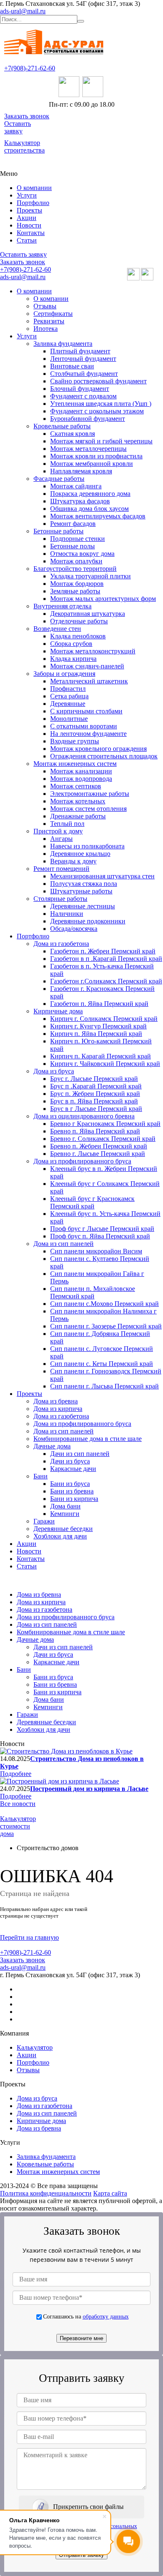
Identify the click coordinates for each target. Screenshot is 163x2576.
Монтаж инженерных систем (75, 764)
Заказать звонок (27, 116)
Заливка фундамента (63, 344)
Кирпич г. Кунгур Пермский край (98, 1026)
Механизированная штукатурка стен (102, 876)
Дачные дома (52, 1446)
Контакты (31, 233)
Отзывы (45, 306)
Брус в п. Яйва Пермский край (94, 1101)
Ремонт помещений (61, 869)
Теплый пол (67, 824)
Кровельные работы (62, 426)
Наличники (67, 914)
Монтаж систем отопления (88, 809)
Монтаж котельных (78, 801)
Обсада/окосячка (74, 929)
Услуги (27, 195)
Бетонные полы (73, 546)
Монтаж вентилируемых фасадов (98, 516)
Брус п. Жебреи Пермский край (95, 1094)
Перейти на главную (29, 1937)
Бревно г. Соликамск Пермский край (103, 1139)
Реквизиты (49, 321)
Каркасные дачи (73, 1469)
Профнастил (68, 689)
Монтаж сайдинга (76, 486)
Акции (27, 218)
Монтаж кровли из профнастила (96, 456)
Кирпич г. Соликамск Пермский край (104, 1019)
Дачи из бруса (70, 1461)
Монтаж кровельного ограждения (98, 749)
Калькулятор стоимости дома (18, 1826)
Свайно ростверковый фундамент (98, 381)
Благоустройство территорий (75, 569)
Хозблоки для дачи (60, 1536)
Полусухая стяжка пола (84, 884)
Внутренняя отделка (62, 606)
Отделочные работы (79, 621)
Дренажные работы (78, 816)
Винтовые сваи (72, 366)
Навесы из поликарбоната (87, 846)
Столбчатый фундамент (84, 374)
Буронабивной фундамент (88, 419)
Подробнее (16, 1774)
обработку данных (106, 2316)
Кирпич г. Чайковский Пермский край (105, 1064)
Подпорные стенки (78, 539)
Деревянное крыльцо (80, 854)
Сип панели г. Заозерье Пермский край (106, 1326)
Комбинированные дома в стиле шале (88, 1439)
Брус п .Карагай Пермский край (96, 1086)
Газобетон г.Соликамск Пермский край (106, 981)
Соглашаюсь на (86, 2316)
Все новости (18, 1804)
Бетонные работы (59, 531)
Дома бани (65, 1506)
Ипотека (46, 329)
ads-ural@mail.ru (23, 11)
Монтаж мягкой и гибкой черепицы (101, 441)
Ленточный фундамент (83, 359)
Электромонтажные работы (90, 794)
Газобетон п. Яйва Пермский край (99, 1004)
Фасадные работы (59, 479)
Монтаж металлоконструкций (93, 651)
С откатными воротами (84, 726)
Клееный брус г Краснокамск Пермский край (92, 1202)
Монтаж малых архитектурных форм (103, 599)
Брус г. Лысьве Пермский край (94, 1079)
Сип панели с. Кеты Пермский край (102, 1364)
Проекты (29, 210)
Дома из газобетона (61, 944)
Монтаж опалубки (76, 561)
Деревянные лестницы (83, 906)
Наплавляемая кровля (81, 471)
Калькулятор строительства (24, 146)
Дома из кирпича (58, 1409)
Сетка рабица (69, 696)
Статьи (27, 240)
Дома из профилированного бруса (82, 1161)
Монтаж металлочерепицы (88, 449)
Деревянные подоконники (88, 921)
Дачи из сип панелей (80, 1454)
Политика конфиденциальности (46, 2193)
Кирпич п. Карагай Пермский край (101, 1056)
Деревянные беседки (63, 1529)
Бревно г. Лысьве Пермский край (98, 1154)
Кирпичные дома (58, 1011)
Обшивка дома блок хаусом (89, 509)
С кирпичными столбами (86, 711)
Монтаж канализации (81, 771)
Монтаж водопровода (81, 779)
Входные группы (75, 741)
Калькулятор (35, 2047)
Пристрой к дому (58, 831)
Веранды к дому (73, 861)
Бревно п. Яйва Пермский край (95, 1131)
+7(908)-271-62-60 (30, 68)
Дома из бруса (54, 1071)
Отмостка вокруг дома (82, 554)
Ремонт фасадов (73, 524)
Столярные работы (60, 899)
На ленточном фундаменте (88, 734)
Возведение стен (57, 629)
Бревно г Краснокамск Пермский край (105, 1124)
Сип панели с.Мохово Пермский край (104, 1304)
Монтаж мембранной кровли (92, 464)
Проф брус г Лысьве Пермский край (102, 1229)
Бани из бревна (72, 1491)
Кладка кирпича (73, 659)
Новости (29, 225)
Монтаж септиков (76, 786)
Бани (41, 1476)
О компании (34, 188)
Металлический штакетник (89, 681)
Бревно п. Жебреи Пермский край (99, 1146)
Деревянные (68, 704)
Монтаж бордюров (77, 584)
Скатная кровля (73, 434)
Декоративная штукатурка (88, 614)
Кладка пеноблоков (78, 636)
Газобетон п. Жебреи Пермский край (103, 951)
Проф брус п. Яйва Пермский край (100, 1236)
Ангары (61, 839)
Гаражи (44, 1521)
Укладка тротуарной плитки (90, 576)
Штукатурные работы (81, 891)
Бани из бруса (70, 1484)
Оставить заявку (18, 127)
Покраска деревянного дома (90, 494)
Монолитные (69, 719)
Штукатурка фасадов (80, 501)
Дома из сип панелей (64, 1244)
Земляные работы (75, 591)
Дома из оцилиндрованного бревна (84, 1116)
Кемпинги (65, 1514)
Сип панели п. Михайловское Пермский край (93, 1292)
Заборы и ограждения (64, 674)
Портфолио (33, 203)
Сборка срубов (71, 644)
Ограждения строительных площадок (104, 756)
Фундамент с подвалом (83, 396)
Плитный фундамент (80, 351)
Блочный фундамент (80, 389)
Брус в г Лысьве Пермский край (96, 1109)
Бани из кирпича (74, 1499)
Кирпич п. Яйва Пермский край (96, 1034)
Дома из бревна (56, 1401)
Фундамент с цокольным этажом (97, 411)
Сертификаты (53, 314)
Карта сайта (110, 2193)
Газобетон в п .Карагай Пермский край (106, 959)
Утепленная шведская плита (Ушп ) (101, 404)
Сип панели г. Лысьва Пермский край (104, 1386)
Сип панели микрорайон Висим (96, 1251)
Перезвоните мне (81, 2338)
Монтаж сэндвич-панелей (87, 666)
